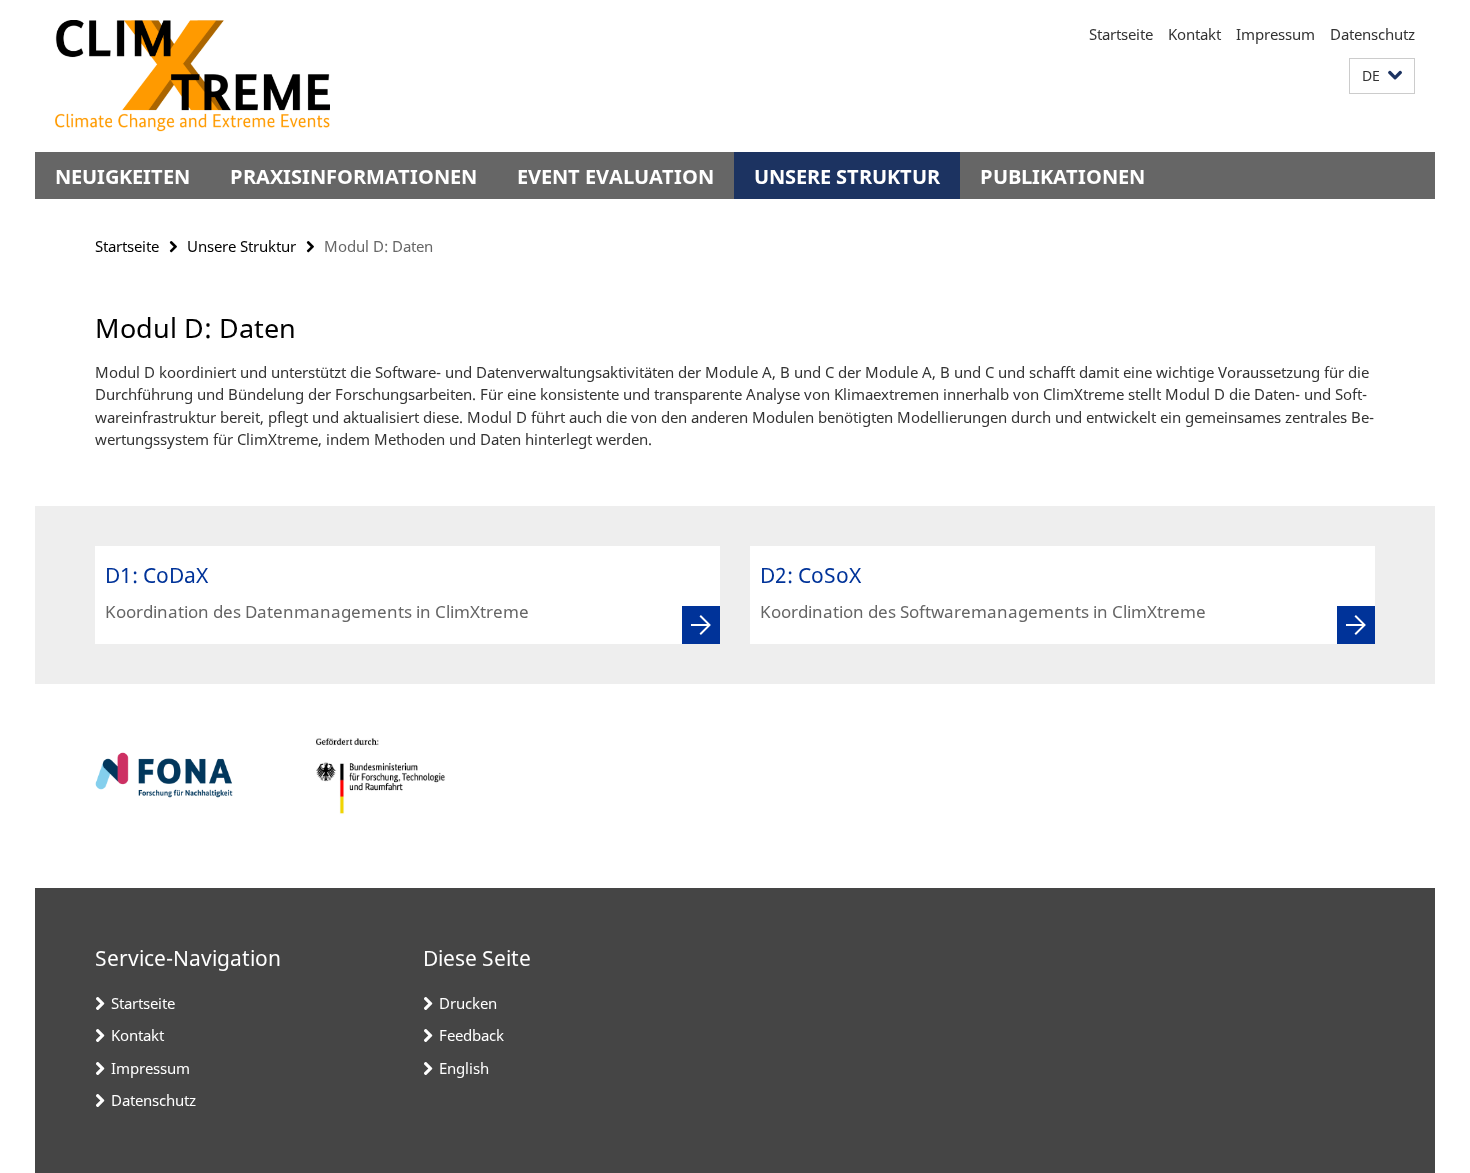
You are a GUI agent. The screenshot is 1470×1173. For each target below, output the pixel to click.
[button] (1382, 76)
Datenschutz (1372, 34)
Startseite (1121, 34)
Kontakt (1194, 34)
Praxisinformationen (353, 176)
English (464, 1068)
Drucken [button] (468, 1003)
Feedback (471, 1035)
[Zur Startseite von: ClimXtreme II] (192, 76)
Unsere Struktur (847, 176)
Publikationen (1062, 176)
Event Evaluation (615, 176)
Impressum (1275, 34)
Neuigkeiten (122, 176)
